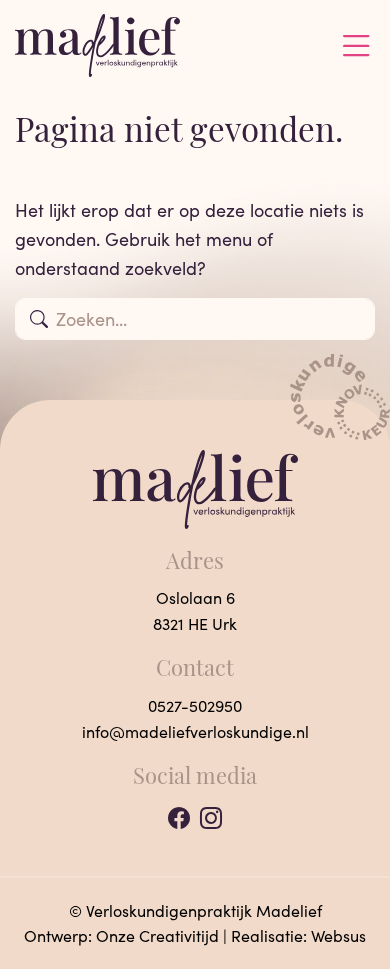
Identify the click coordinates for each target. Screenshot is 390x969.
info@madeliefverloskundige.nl (195, 731)
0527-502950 (195, 705)
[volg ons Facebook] (179, 818)
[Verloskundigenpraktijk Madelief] (97, 43)
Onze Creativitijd (157, 935)
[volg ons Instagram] (211, 818)
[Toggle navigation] (356, 46)
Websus (338, 935)
